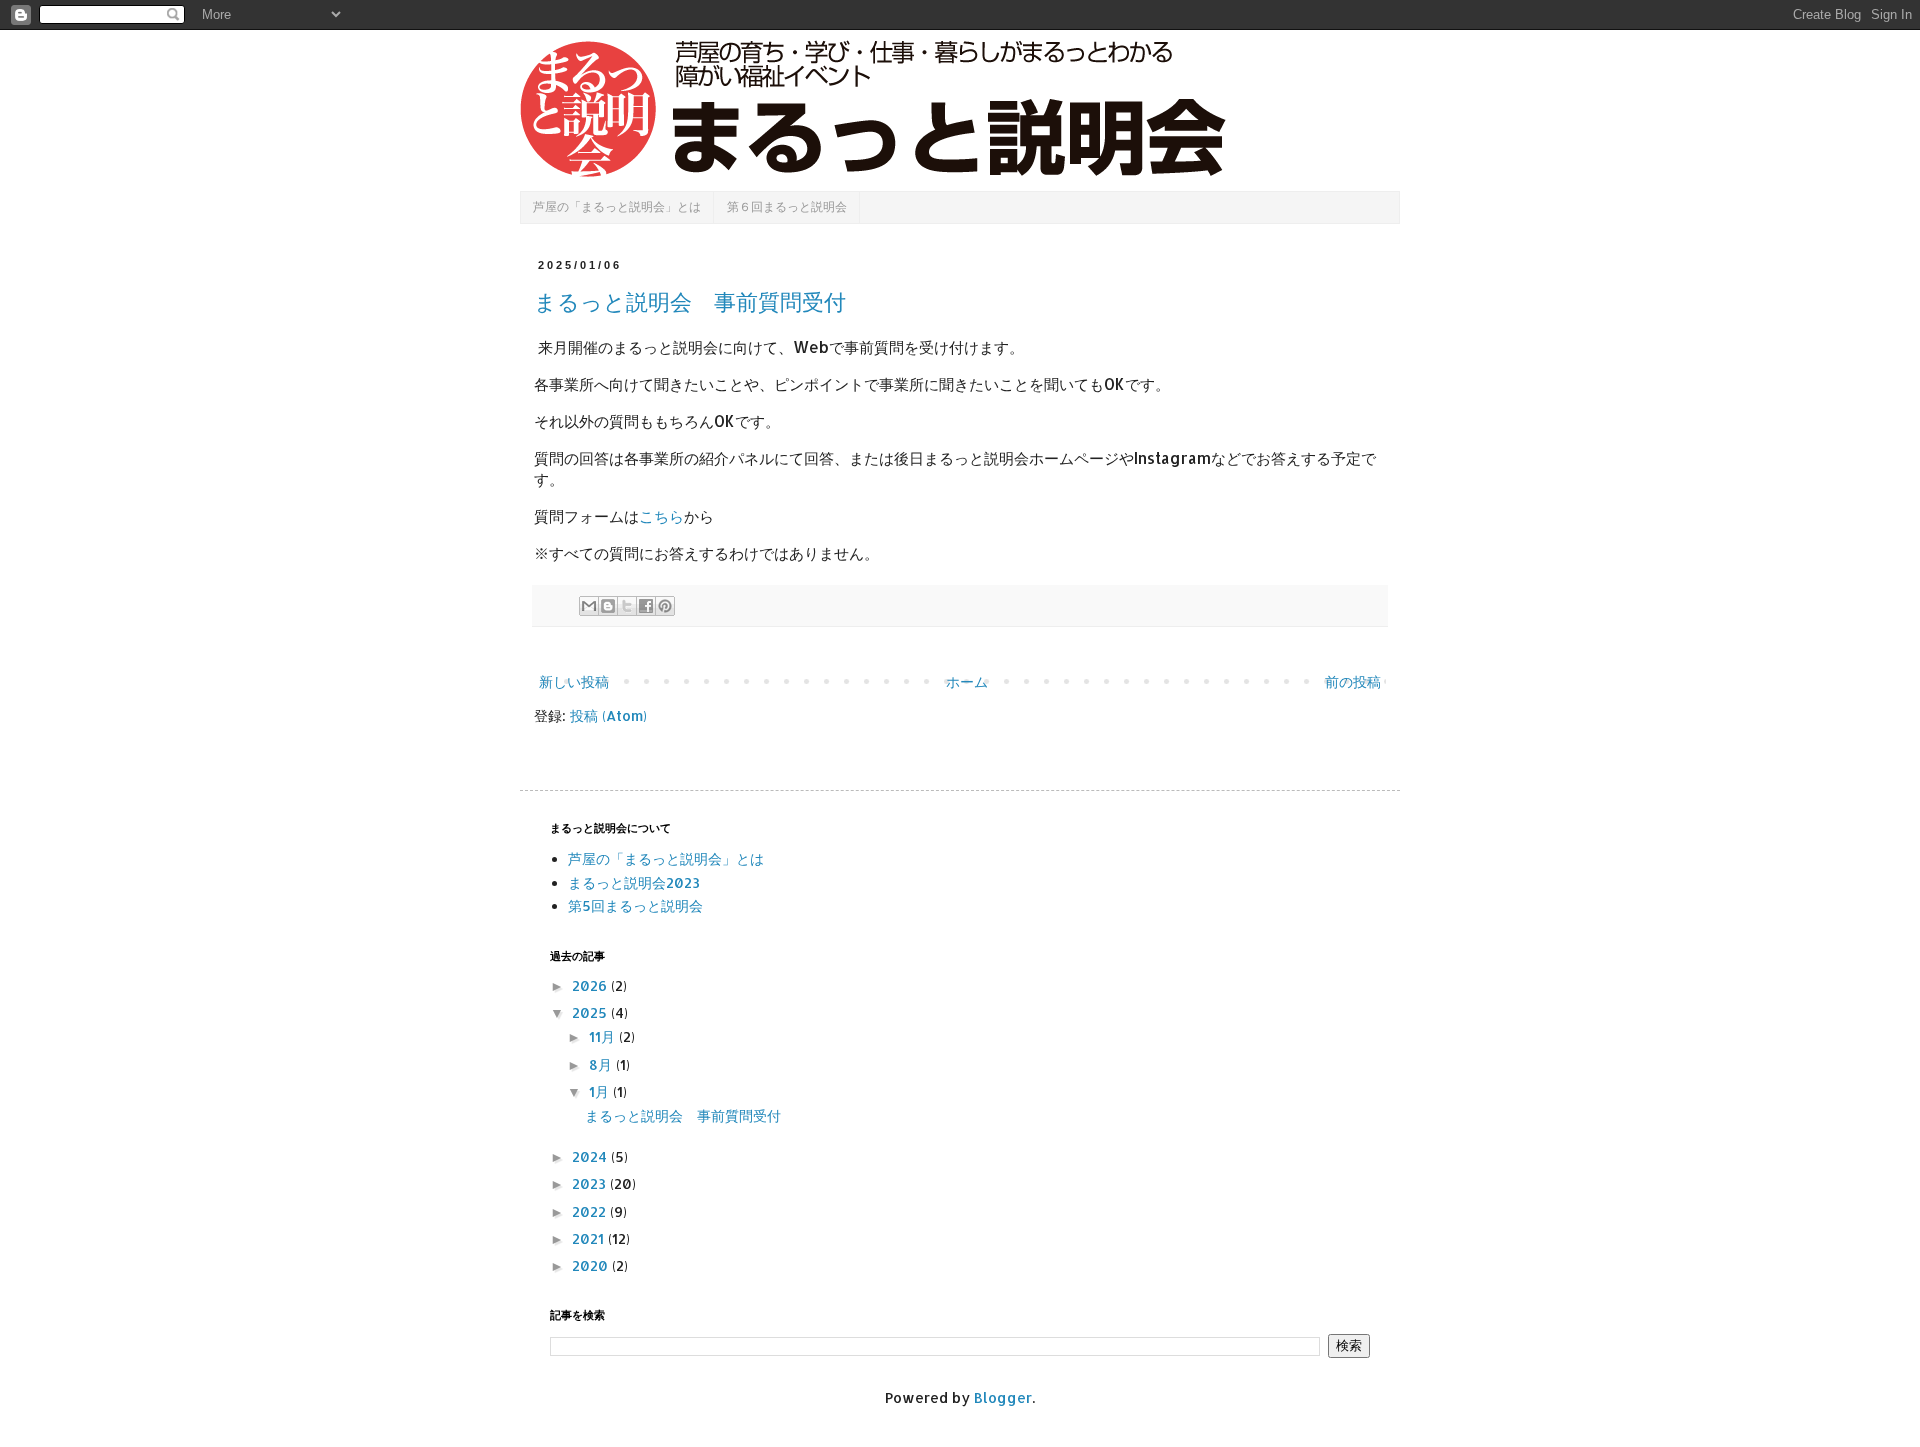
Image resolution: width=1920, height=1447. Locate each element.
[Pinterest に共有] (665, 606)
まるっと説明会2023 (634, 882)
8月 (602, 1064)
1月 (601, 1091)
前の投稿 (1353, 681)
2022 (591, 1211)
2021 (590, 1238)
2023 (591, 1183)
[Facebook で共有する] (646, 606)
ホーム (967, 681)
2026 (591, 985)
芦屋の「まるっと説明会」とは (617, 207)
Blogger (1003, 1397)
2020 (592, 1265)
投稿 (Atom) (608, 715)
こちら (661, 516)
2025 (591, 1012)
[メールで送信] (589, 606)
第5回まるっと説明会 (635, 905)
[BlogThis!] (608, 606)
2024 (591, 1156)
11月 (604, 1036)
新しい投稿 (574, 681)
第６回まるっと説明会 (787, 207)
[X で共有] (627, 606)
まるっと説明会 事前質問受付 (690, 302)
